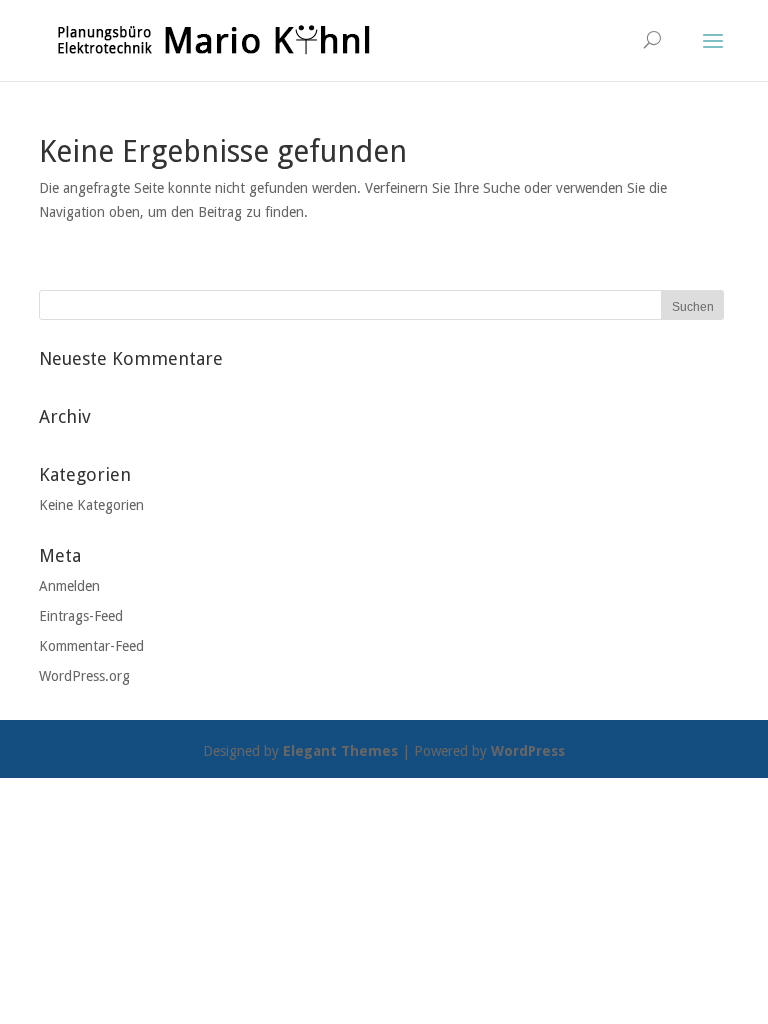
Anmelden (69, 586)
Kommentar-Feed (91, 646)
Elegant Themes (340, 751)
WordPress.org (84, 676)
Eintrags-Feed (81, 616)
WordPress (528, 751)
